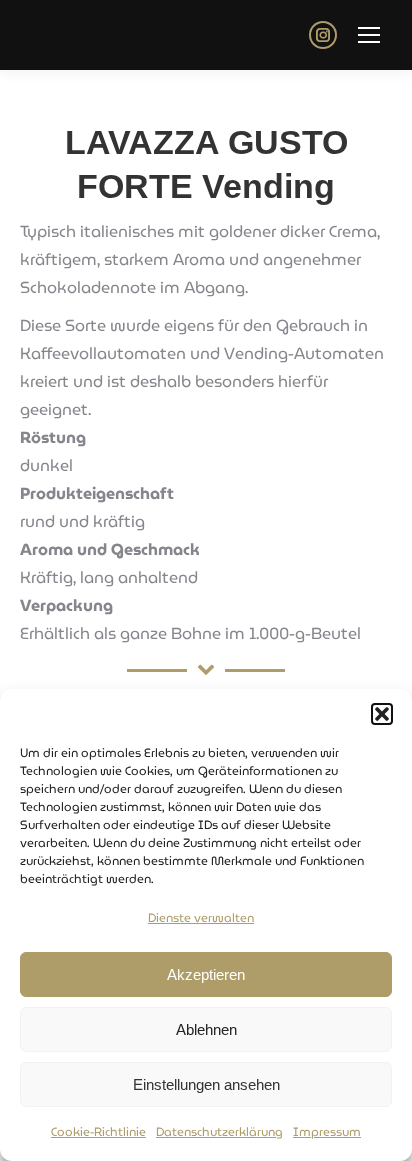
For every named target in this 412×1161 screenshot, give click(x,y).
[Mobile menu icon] (369, 35)
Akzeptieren (206, 974)
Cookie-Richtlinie (98, 1131)
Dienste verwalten (201, 917)
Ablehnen (206, 1029)
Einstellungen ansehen (206, 1084)
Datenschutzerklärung (219, 1131)
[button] (382, 714)
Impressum (327, 1131)
